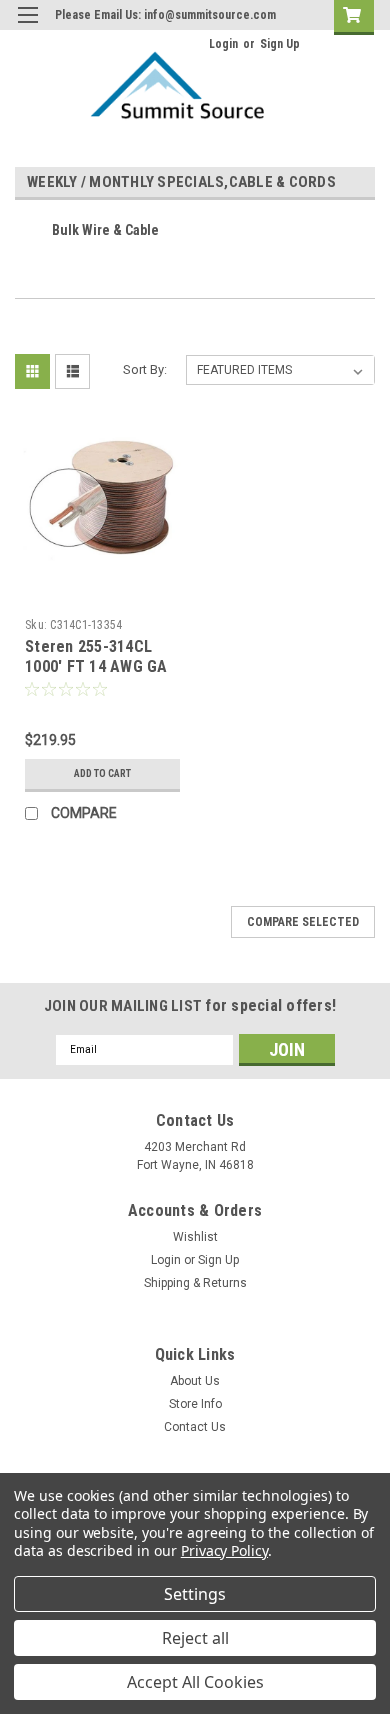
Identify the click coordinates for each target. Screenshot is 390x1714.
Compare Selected (303, 922)
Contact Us (195, 1427)
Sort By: (145, 369)
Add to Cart (102, 773)
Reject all (195, 1638)
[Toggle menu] (27, 27)
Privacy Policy (224, 1550)
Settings (195, 1594)
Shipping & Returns (195, 1283)
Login (223, 44)
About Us (195, 1381)
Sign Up (280, 44)
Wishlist (195, 1237)
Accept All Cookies (195, 1682)
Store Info (195, 1404)
